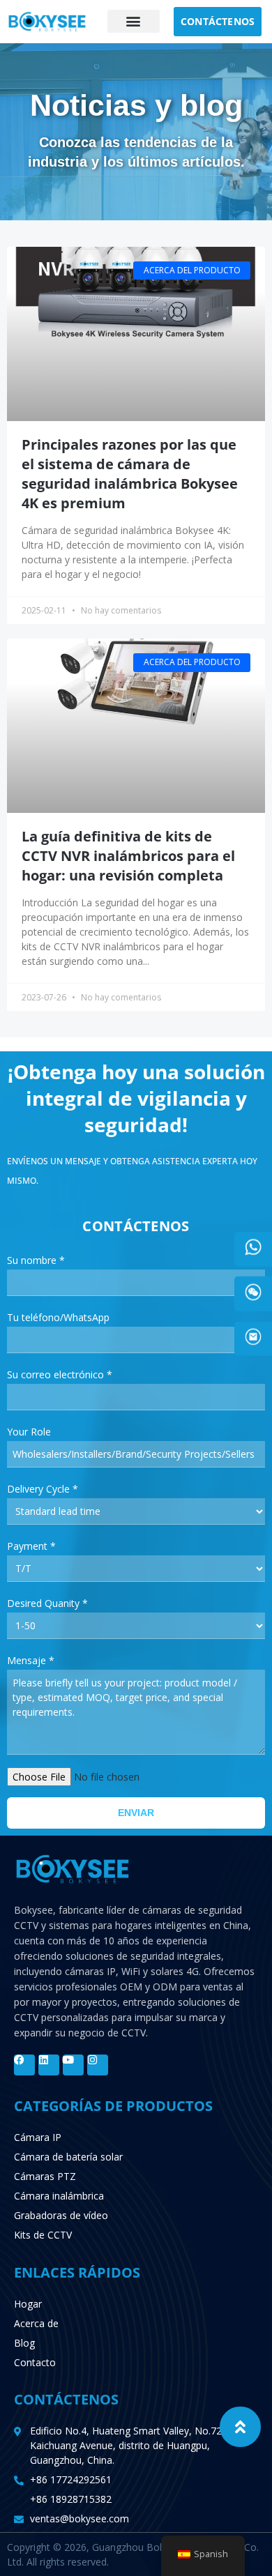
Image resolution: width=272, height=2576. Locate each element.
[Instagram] (98, 2065)
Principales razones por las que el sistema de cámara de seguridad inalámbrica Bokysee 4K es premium (130, 474)
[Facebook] (24, 2065)
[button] (134, 21)
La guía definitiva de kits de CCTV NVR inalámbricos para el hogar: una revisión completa (128, 856)
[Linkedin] (49, 2065)
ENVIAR (136, 1813)
